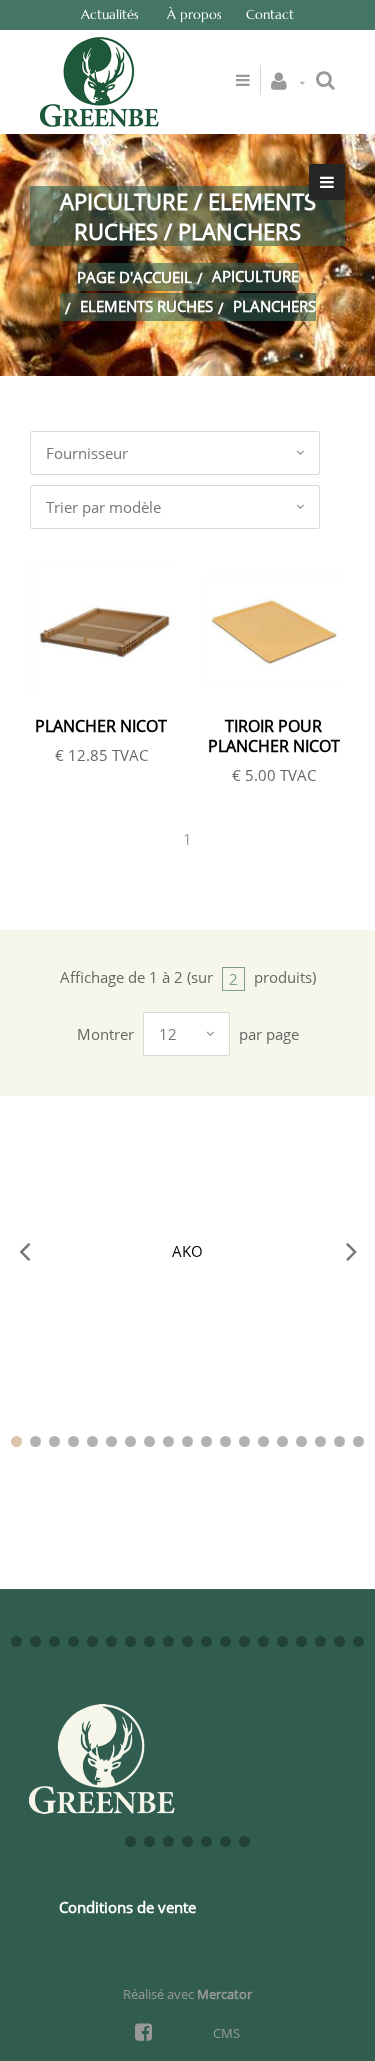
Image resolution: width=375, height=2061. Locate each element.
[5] (92, 1441)
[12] (225, 1441)
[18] (339, 1441)
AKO (187, 1251)
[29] (187, 1641)
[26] (130, 1641)
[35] (301, 1641)
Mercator (224, 1994)
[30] (206, 1641)
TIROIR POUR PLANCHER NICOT (274, 736)
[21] (35, 1641)
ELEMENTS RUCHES (146, 306)
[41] (168, 1841)
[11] (206, 1441)
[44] (225, 1841)
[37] (339, 1641)
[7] (130, 1441)
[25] (111, 1641)
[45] (244, 1841)
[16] (301, 1441)
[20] (16, 1641)
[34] (282, 1641)
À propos (194, 14)
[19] (358, 1441)
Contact (270, 14)
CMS (226, 2033)
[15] (282, 1441)
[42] (187, 1841)
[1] (16, 1441)
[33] (263, 1641)
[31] (225, 1641)
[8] (149, 1441)
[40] (149, 1841)
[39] (130, 1841)
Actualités (110, 14)
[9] (168, 1441)
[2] (35, 1441)
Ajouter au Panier (112, 631)
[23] (73, 1641)
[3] (54, 1441)
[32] (244, 1641)
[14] (263, 1441)
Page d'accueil (134, 277)
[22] (54, 1641)
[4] (73, 1441)
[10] (187, 1441)
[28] (168, 1641)
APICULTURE (255, 276)
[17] (320, 1441)
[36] (320, 1641)
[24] (92, 1641)
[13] (244, 1441)
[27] (149, 1641)
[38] (358, 1641)
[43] (206, 1841)
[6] (111, 1441)
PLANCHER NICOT (101, 726)
